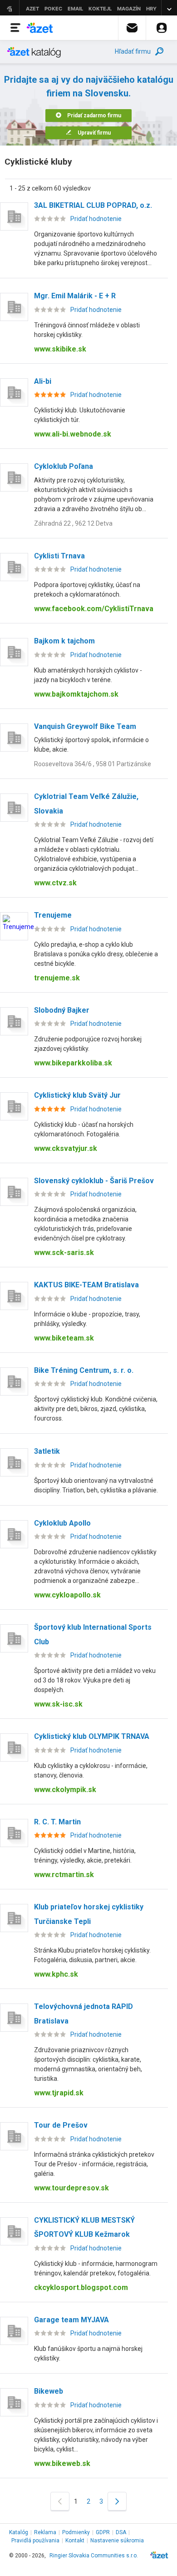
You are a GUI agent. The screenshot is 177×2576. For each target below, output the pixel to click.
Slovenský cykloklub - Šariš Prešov (94, 1181)
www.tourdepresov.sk (71, 2188)
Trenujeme (53, 915)
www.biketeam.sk (64, 1338)
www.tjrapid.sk (59, 2093)
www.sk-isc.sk (58, 1704)
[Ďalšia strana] (117, 2501)
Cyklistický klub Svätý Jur (77, 1095)
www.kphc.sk (56, 1974)
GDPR (103, 2532)
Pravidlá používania (35, 2541)
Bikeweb (49, 2391)
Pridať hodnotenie (96, 219)
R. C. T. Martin (57, 1822)
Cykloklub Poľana (64, 466)
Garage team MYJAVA (71, 2320)
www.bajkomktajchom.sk (76, 694)
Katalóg (19, 2532)
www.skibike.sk (60, 349)
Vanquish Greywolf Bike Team (85, 726)
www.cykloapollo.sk (67, 1595)
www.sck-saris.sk (64, 1253)
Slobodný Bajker (62, 1010)
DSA (121, 2532)
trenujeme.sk (57, 978)
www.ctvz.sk (55, 883)
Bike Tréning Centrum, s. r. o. (84, 1370)
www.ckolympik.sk (65, 1790)
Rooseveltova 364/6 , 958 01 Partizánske (93, 764)
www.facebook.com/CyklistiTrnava (94, 609)
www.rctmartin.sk (64, 1875)
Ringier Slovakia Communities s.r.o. (94, 2556)
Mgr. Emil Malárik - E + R (75, 296)
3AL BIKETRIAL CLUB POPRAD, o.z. (93, 205)
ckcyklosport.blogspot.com (81, 2287)
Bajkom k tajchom (64, 641)
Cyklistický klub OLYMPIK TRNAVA (92, 1736)
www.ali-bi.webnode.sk (73, 434)
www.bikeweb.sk (62, 2463)
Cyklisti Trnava (59, 556)
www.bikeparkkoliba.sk (73, 1063)
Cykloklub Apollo (62, 1523)
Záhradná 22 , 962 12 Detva (73, 523)
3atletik (47, 1451)
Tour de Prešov (61, 2125)
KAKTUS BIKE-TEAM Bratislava (86, 1285)
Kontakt (75, 2541)
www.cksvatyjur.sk (66, 1148)
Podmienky (76, 2532)
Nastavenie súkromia (117, 2541)
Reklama (45, 2532)
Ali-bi (43, 381)
